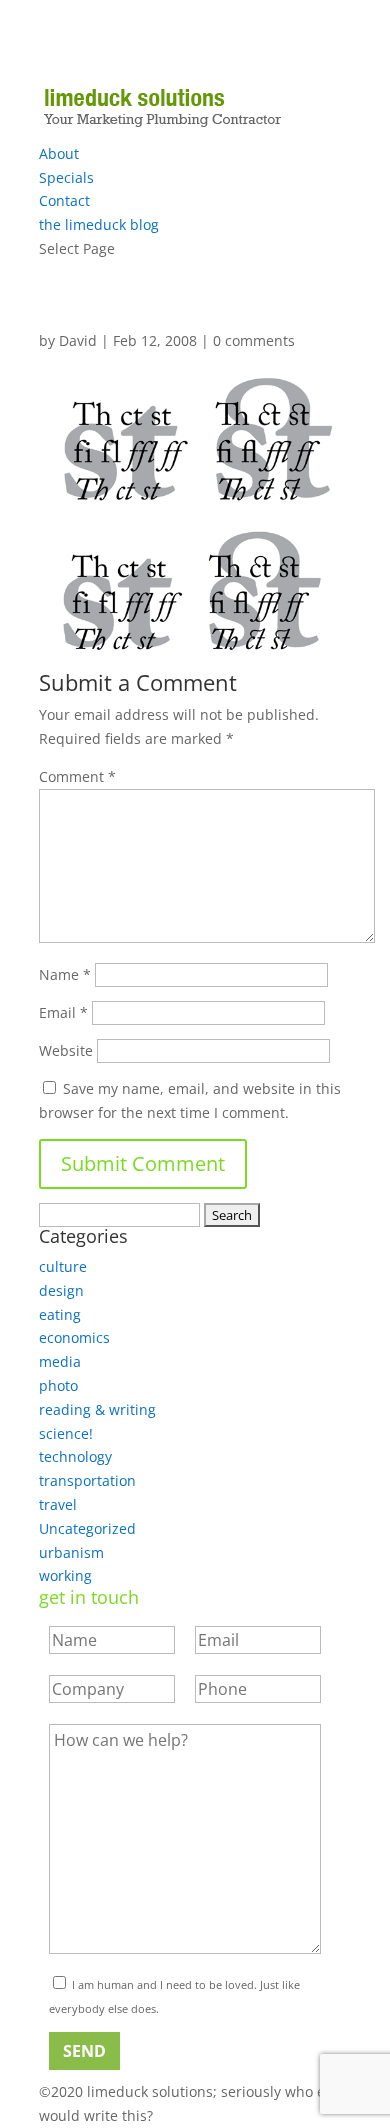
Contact (64, 200)
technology (75, 1456)
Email (63, 1012)
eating (60, 1314)
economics (74, 1337)
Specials (66, 177)
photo (58, 1385)
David (78, 340)
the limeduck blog (99, 224)
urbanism (71, 1552)
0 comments (254, 340)
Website (66, 1050)
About (59, 153)
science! (66, 1433)
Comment (77, 776)
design (61, 1290)
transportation (87, 1480)
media (60, 1361)
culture (63, 1266)
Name (65, 974)
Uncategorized (87, 1528)
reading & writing (97, 1409)
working (65, 1575)
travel (58, 1504)
